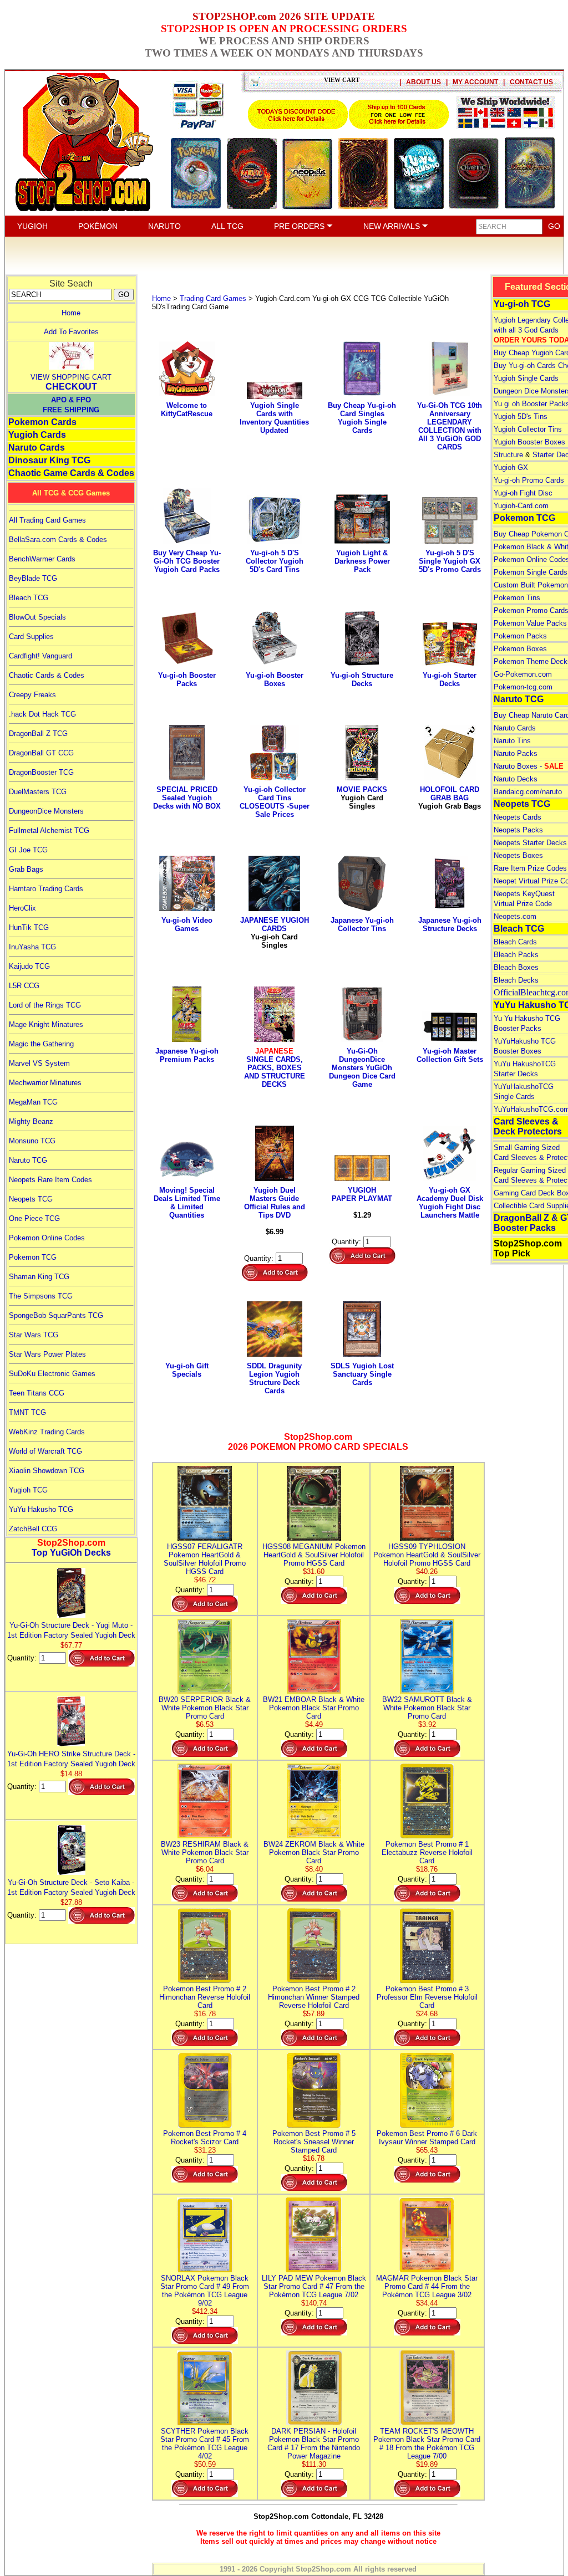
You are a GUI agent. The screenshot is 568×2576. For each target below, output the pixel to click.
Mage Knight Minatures (46, 1024)
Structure (508, 455)
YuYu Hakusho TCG (41, 1509)
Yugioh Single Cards (526, 378)
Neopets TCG (31, 1199)
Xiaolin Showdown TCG (47, 1471)
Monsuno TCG (32, 1141)
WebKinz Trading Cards (47, 1432)
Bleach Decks (516, 980)
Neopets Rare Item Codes (50, 1180)
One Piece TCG (34, 1218)
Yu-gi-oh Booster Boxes (275, 679)
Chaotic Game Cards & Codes (71, 473)
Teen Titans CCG (37, 1393)
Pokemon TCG (33, 1257)
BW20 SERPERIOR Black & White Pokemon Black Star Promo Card (205, 1708)
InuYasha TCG (32, 947)
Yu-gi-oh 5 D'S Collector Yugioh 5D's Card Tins (275, 561)
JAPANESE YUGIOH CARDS (275, 933)
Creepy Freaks (32, 695)
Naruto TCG (28, 1160)
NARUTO (164, 226)
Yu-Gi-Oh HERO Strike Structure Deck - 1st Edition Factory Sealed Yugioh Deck (71, 1759)
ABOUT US (424, 82)
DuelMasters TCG (38, 792)
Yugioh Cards (37, 435)
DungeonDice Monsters (46, 811)
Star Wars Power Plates (47, 1354)
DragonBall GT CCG (41, 753)
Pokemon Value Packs (530, 623)
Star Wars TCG (34, 1335)
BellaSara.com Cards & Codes (58, 540)
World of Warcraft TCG (45, 1451)
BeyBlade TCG (33, 578)
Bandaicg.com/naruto (528, 792)
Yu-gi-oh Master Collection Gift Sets (450, 1055)
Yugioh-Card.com (521, 506)
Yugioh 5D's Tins (521, 416)
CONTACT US (531, 82)
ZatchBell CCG (33, 1529)
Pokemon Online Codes (47, 1238)
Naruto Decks (516, 779)
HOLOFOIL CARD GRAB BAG (450, 798)
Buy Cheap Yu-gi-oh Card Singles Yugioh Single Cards (362, 418)
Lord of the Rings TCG (45, 1005)
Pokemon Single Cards (531, 572)
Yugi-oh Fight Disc (523, 493)
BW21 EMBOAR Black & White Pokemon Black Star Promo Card (314, 1708)
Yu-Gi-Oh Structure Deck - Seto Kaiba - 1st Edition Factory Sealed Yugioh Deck (71, 1887)
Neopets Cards (518, 817)
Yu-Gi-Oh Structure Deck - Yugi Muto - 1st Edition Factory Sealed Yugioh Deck (71, 1630)
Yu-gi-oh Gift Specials (187, 1370)
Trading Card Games (213, 298)
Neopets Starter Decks (530, 843)
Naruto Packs (516, 753)
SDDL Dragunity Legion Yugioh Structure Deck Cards (274, 1378)
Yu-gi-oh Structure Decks (362, 679)
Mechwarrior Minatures (45, 1083)
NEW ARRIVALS (393, 226)
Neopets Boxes (518, 855)
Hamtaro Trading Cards (46, 889)
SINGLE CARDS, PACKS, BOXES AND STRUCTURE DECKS (275, 1068)
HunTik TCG (29, 927)
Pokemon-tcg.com (523, 687)
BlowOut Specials (37, 617)
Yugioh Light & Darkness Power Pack (362, 561)
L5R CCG (24, 986)
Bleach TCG (29, 598)
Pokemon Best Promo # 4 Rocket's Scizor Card (205, 2138)
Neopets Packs (518, 830)
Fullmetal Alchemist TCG (49, 830)
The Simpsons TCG (41, 1296)
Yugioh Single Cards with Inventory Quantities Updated (274, 418)
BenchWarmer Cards (42, 559)
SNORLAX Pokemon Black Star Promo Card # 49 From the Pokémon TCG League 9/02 (205, 2291)
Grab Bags (26, 869)
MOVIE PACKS (362, 798)
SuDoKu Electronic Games (52, 1374)
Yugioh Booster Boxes (529, 442)
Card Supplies (31, 637)
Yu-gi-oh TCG (522, 304)
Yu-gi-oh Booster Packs (187, 679)
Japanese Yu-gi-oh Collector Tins (362, 924)
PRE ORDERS (300, 226)
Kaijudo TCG (29, 966)
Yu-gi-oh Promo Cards (529, 480)
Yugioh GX (511, 467)
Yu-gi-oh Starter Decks (450, 679)
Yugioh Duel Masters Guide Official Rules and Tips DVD (275, 1203)
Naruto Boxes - (529, 766)
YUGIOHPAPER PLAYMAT (362, 1194)
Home (71, 313)
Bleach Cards (515, 942)
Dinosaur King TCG (49, 460)
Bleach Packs (516, 955)
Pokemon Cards (42, 422)
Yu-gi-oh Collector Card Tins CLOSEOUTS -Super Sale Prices (275, 802)
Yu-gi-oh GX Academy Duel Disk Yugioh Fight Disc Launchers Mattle (450, 1203)
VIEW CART (342, 80)
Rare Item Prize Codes (530, 868)
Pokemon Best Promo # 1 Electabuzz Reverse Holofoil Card (427, 1852)
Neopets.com (515, 916)
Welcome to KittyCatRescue (187, 410)
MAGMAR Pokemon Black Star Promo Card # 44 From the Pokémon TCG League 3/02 (427, 2286)
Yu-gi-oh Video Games (187, 924)
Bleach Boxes (516, 967)
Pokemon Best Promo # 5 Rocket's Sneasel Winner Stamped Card (314, 2142)
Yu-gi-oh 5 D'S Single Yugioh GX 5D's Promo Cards (450, 561)
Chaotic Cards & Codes (47, 675)
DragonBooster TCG (41, 772)
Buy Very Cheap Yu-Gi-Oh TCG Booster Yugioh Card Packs (187, 561)
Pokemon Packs (520, 636)
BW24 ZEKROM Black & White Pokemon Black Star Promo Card (314, 1852)
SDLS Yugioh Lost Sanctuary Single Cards (362, 1374)
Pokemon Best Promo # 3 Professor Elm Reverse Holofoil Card (427, 1997)
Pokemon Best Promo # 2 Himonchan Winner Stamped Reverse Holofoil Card (314, 1997)
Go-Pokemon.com (523, 674)
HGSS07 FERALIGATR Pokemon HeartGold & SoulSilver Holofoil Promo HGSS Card (205, 1559)
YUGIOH (32, 226)
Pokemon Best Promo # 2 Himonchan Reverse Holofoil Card (205, 1997)
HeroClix (22, 908)
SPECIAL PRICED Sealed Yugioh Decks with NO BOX (187, 798)
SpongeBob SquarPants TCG (56, 1315)
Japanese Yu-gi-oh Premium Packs (187, 1055)
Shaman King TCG (39, 1277)
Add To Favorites (71, 332)
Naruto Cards (37, 448)
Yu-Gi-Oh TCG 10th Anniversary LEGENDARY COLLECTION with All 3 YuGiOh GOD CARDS (450, 426)
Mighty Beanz (31, 1121)
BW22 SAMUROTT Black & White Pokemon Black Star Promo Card (427, 1708)
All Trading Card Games (47, 520)
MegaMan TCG (33, 1102)
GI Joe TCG (28, 850)
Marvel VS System (39, 1063)
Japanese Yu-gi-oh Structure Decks (450, 924)
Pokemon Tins (517, 598)
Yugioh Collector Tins (528, 429)
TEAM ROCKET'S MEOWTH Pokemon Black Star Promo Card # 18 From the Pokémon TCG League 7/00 (427, 2444)
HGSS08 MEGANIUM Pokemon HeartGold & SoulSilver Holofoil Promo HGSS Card (314, 1555)
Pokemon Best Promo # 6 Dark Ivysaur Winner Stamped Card (427, 2138)
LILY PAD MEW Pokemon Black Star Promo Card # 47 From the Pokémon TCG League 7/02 (314, 2286)
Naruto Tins (512, 741)
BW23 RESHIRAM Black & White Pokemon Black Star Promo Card (205, 1852)
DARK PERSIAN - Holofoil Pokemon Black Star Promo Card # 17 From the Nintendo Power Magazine (314, 2444)
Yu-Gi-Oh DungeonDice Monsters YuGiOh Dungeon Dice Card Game (362, 1068)
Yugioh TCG (28, 1490)
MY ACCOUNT (475, 82)
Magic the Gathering (41, 1044)
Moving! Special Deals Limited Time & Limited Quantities (187, 1203)
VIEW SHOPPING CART (71, 377)
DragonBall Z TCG (38, 734)
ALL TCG (227, 226)
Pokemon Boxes (520, 649)
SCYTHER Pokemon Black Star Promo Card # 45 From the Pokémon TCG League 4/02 (205, 2444)
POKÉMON (98, 226)
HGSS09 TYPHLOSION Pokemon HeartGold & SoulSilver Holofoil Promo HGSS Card (427, 1555)
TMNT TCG (27, 1412)
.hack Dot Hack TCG (42, 714)
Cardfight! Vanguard (40, 656)
